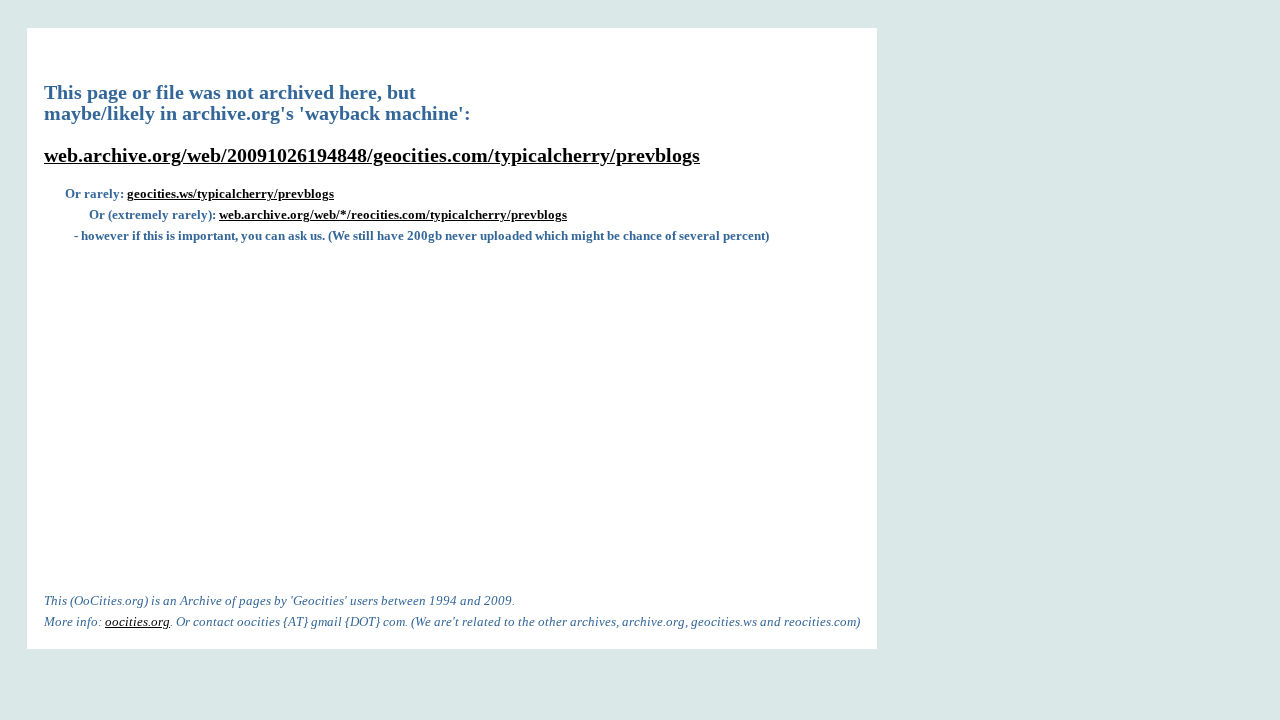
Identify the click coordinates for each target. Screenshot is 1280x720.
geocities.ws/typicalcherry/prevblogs (230, 193)
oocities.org (137, 621)
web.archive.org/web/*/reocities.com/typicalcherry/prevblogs (393, 214)
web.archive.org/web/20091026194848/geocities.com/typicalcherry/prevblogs (372, 155)
